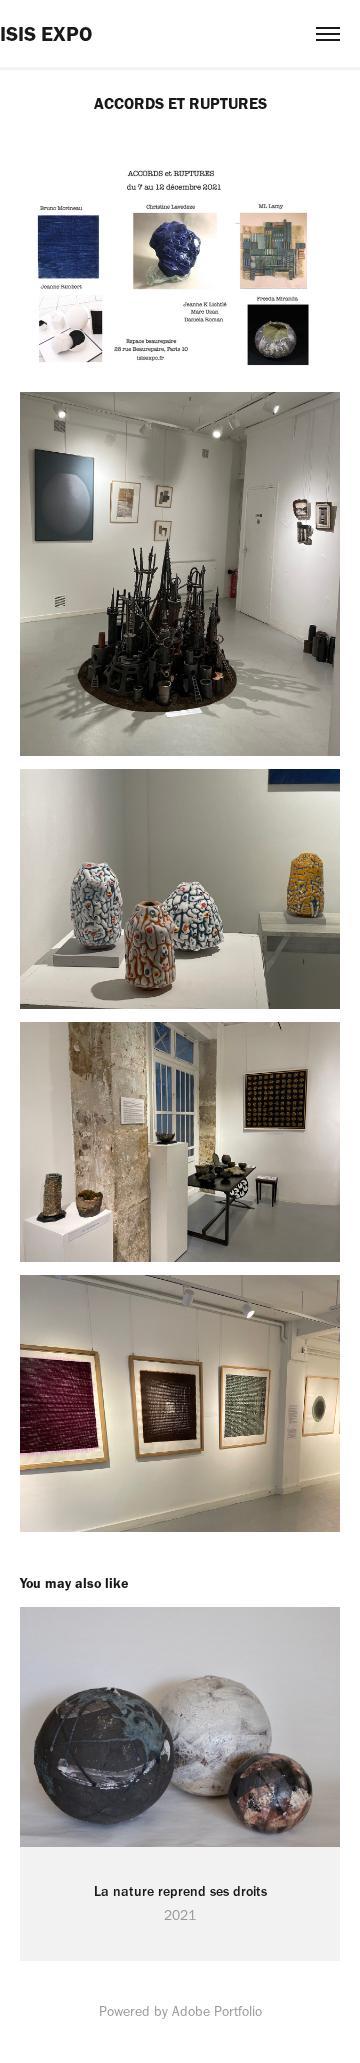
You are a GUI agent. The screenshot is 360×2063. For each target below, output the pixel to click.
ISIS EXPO (46, 33)
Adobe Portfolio (217, 2011)
